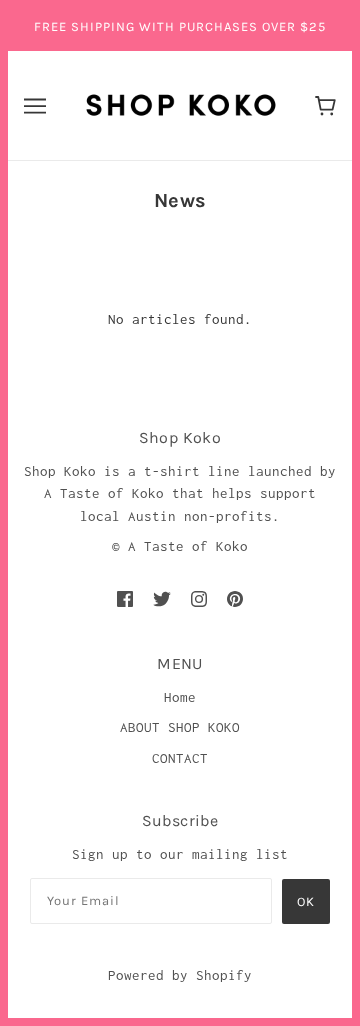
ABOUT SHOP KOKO (180, 727)
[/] (181, 103)
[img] (125, 597)
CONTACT (180, 758)
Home (180, 697)
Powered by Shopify (180, 975)
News (180, 200)
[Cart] (325, 105)
